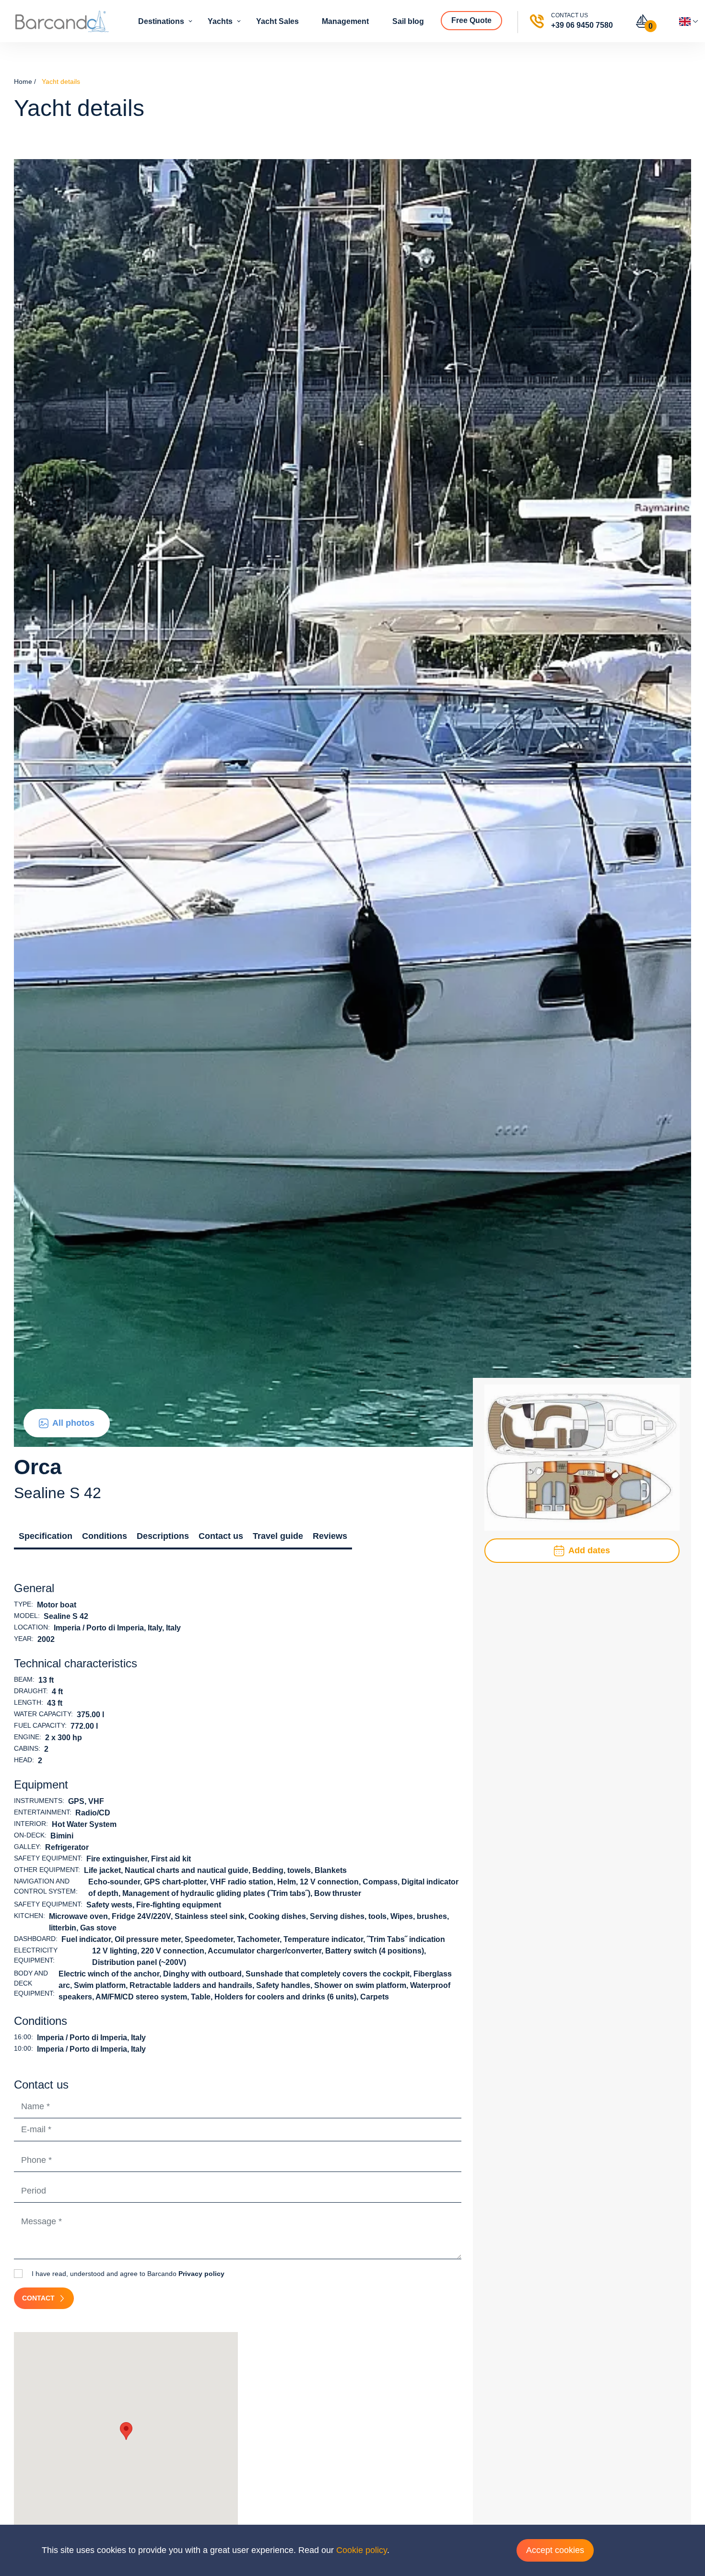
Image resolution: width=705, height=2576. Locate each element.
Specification (46, 1536)
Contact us (221, 1536)
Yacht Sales (278, 21)
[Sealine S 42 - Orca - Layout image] (582, 1457)
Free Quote (472, 20)
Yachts (221, 21)
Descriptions (163, 1536)
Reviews (330, 1536)
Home (23, 81)
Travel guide (278, 1536)
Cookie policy (362, 2550)
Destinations (162, 21)
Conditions (105, 1536)
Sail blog (409, 21)
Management (346, 21)
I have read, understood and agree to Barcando (127, 2274)
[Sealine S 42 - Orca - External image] (352, 802)
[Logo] (62, 21)
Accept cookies (555, 2550)
